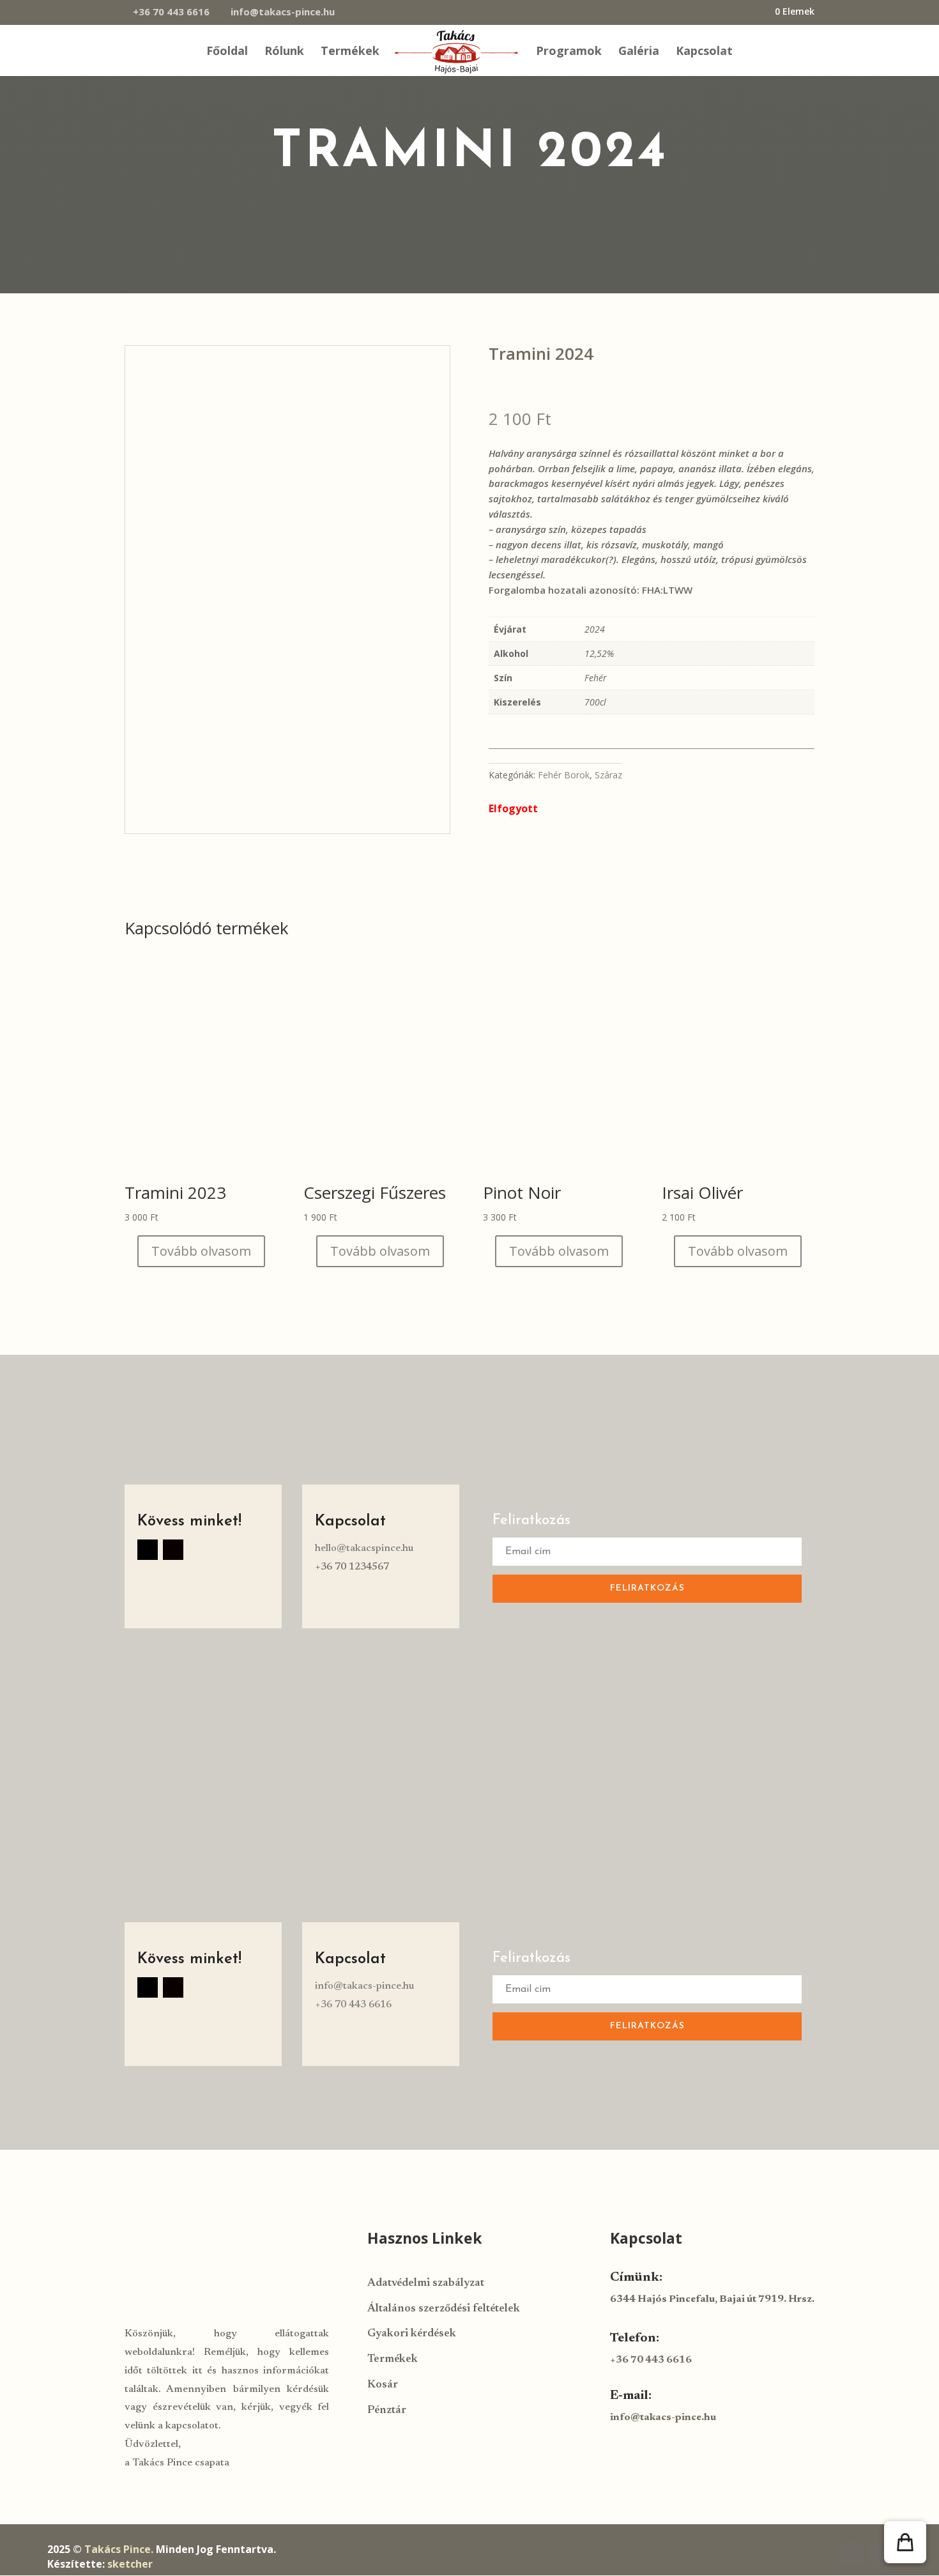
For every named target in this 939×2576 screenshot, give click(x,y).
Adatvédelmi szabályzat (426, 2284)
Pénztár (387, 2411)
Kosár (383, 2385)
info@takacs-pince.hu (364, 1986)
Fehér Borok (564, 775)
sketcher (130, 2564)
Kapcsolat (704, 52)
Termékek (350, 52)
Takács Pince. (119, 2549)
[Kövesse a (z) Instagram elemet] (173, 1550)
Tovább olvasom (201, 1251)
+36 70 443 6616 (171, 12)
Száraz (608, 775)
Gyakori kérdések (412, 2334)
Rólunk (284, 52)
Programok (569, 52)
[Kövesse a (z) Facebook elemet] (148, 1550)
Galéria (639, 52)
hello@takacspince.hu (364, 1548)
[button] (905, 2542)
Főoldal (227, 52)
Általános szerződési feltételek (444, 2309)
